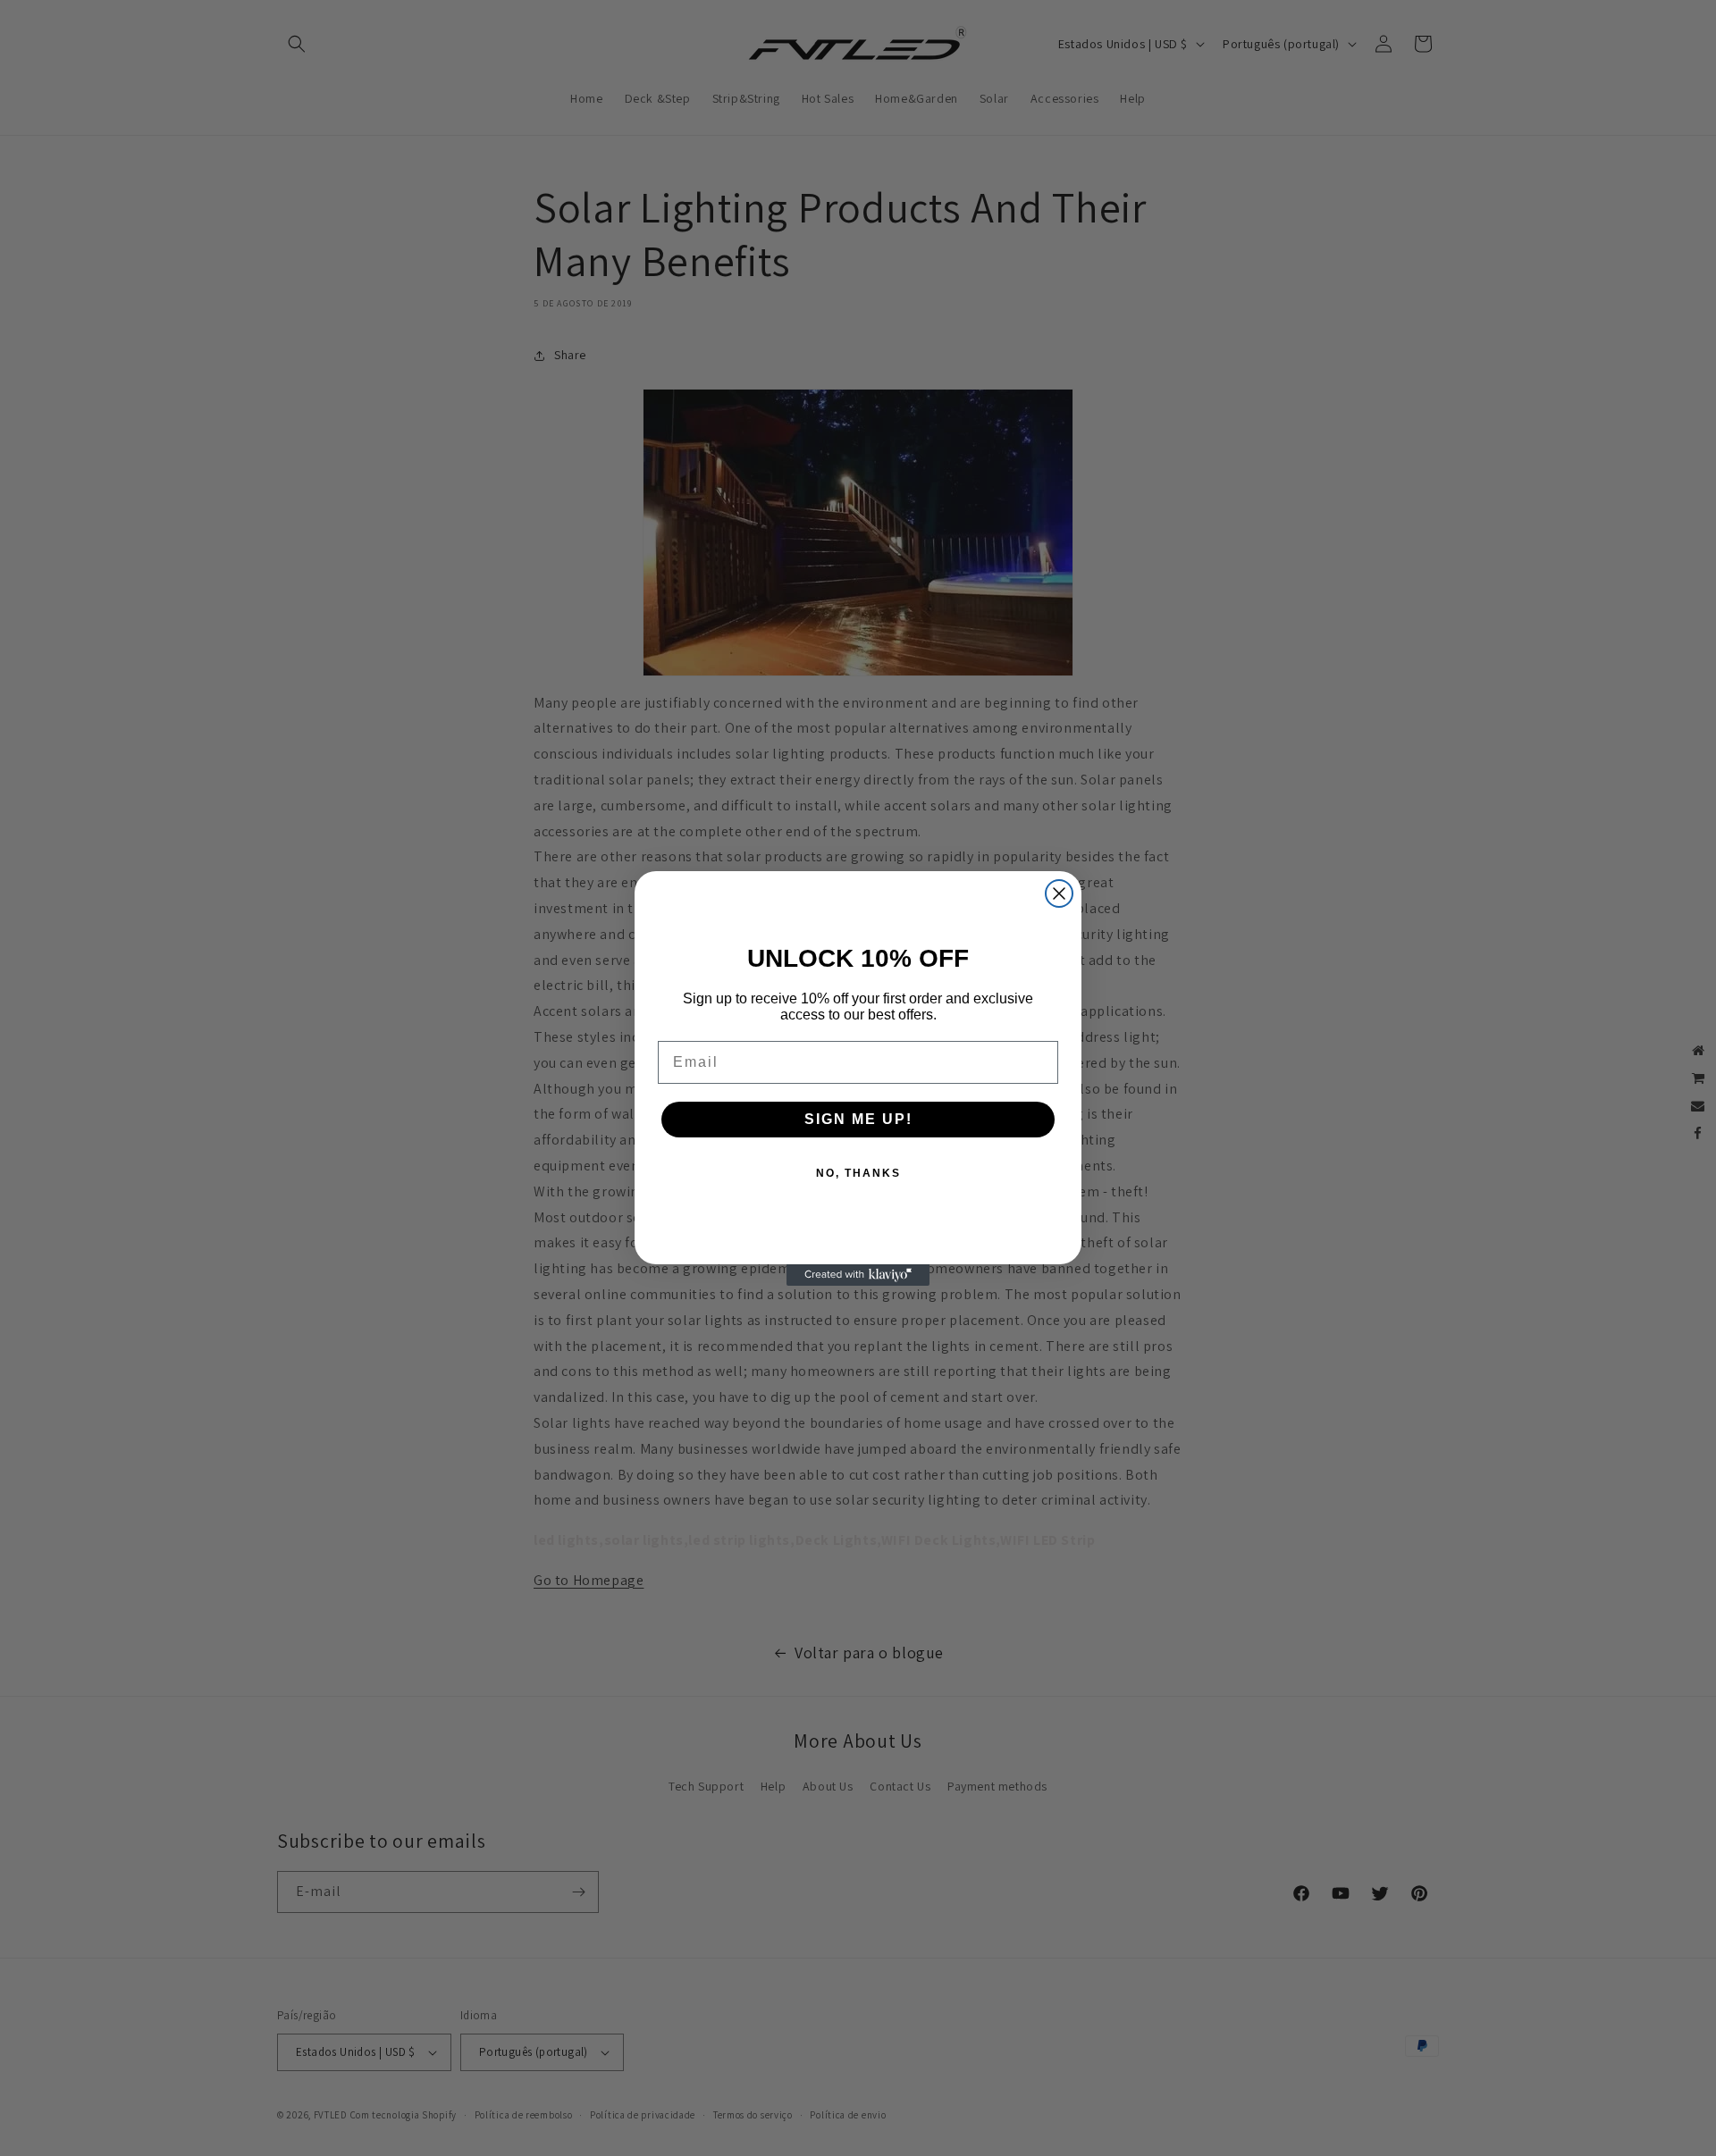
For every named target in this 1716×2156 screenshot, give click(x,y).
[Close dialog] (1059, 893)
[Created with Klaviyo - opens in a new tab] (858, 1275)
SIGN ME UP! (858, 1119)
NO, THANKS (858, 1173)
